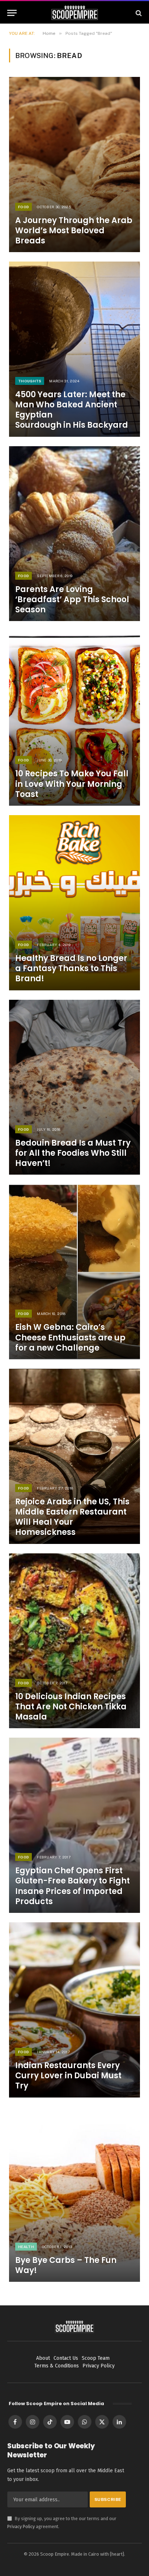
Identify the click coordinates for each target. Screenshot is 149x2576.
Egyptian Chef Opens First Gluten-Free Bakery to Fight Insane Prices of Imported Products (73, 1886)
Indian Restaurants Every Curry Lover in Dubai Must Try (68, 2076)
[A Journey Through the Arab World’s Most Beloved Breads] (74, 165)
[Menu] (12, 13)
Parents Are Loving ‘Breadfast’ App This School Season (72, 599)
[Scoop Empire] (75, 13)
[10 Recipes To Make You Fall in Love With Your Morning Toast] (74, 718)
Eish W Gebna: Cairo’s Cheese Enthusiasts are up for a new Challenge (70, 1337)
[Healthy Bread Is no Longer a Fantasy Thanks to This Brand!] (74, 903)
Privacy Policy (21, 2526)
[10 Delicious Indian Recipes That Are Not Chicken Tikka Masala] (74, 1641)
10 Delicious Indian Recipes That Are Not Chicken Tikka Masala (71, 1707)
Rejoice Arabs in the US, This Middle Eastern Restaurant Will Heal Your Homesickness (72, 1517)
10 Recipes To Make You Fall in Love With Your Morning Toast (72, 784)
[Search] (138, 13)
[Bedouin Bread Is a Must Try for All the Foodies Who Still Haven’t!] (74, 1087)
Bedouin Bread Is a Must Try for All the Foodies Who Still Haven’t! (73, 1153)
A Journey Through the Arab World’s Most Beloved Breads (74, 231)
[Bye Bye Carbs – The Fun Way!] (74, 2195)
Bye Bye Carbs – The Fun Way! (66, 2265)
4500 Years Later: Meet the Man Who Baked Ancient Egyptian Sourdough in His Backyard (72, 410)
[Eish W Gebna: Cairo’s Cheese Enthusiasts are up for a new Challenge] (74, 1272)
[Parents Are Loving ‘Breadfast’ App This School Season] (74, 534)
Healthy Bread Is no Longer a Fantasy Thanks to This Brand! (71, 968)
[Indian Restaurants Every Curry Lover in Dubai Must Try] (74, 2010)
